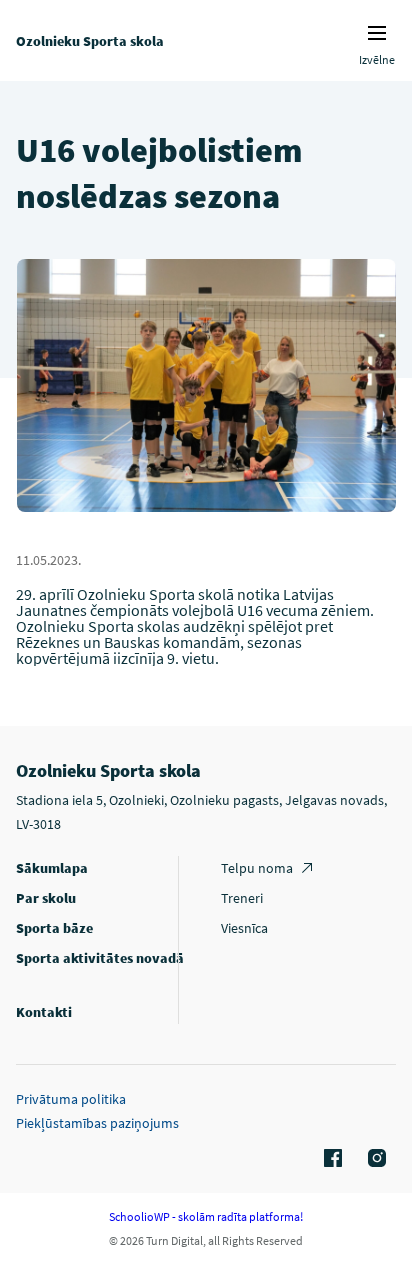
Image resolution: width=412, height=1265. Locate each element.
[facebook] (330, 1159)
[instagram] (374, 1159)
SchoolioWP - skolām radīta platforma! (206, 1216)
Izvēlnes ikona (377, 33)
